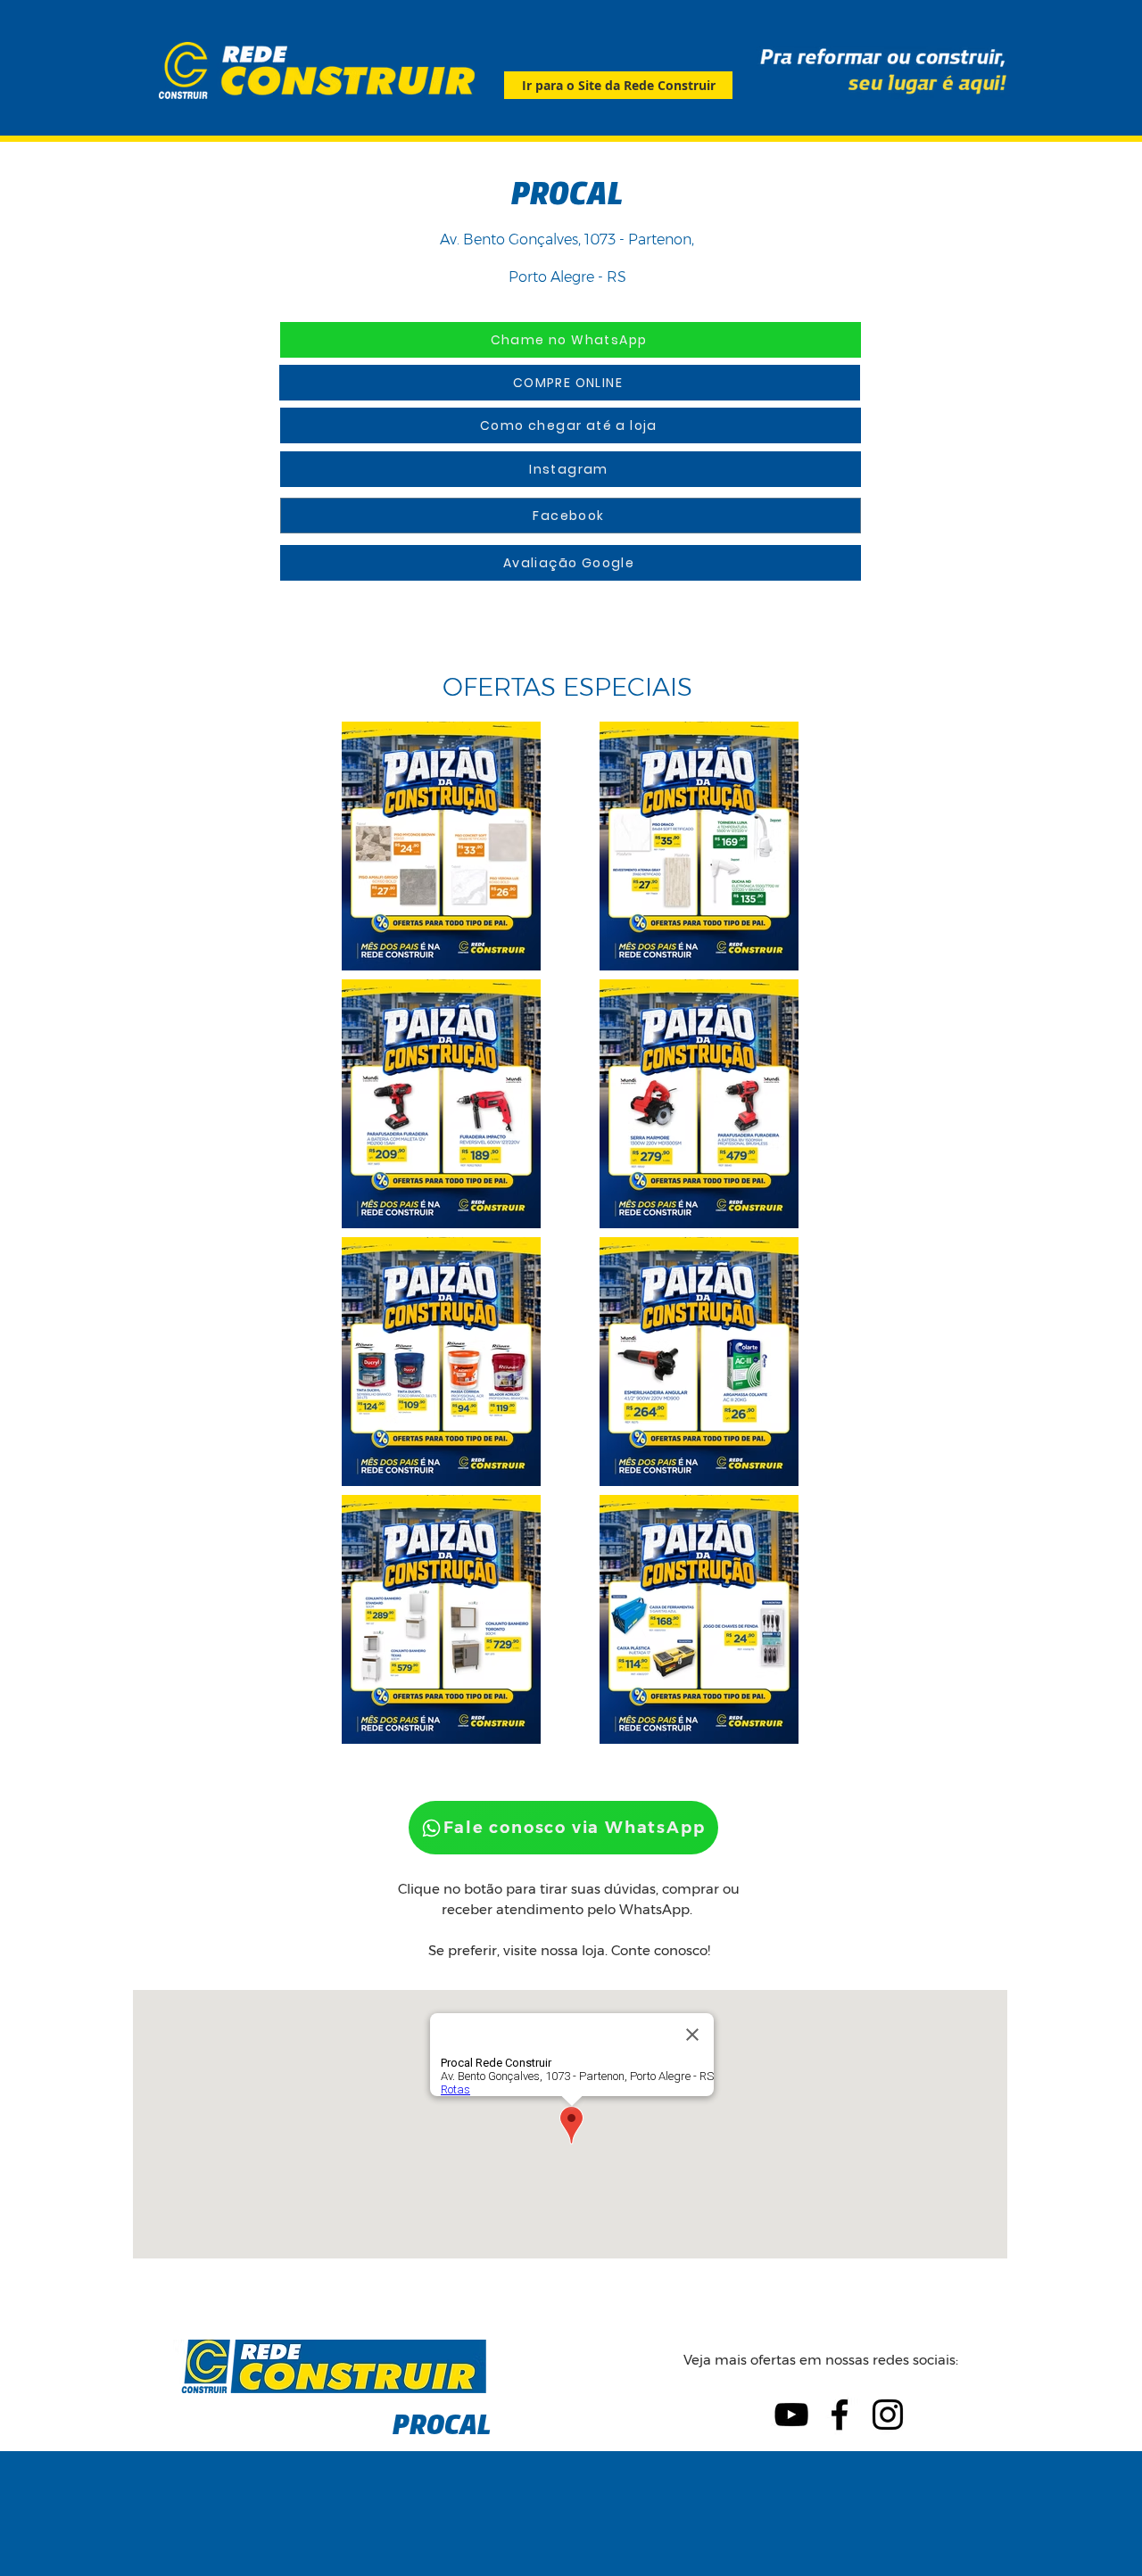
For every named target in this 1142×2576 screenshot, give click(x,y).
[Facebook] (840, 2415)
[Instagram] (888, 2415)
